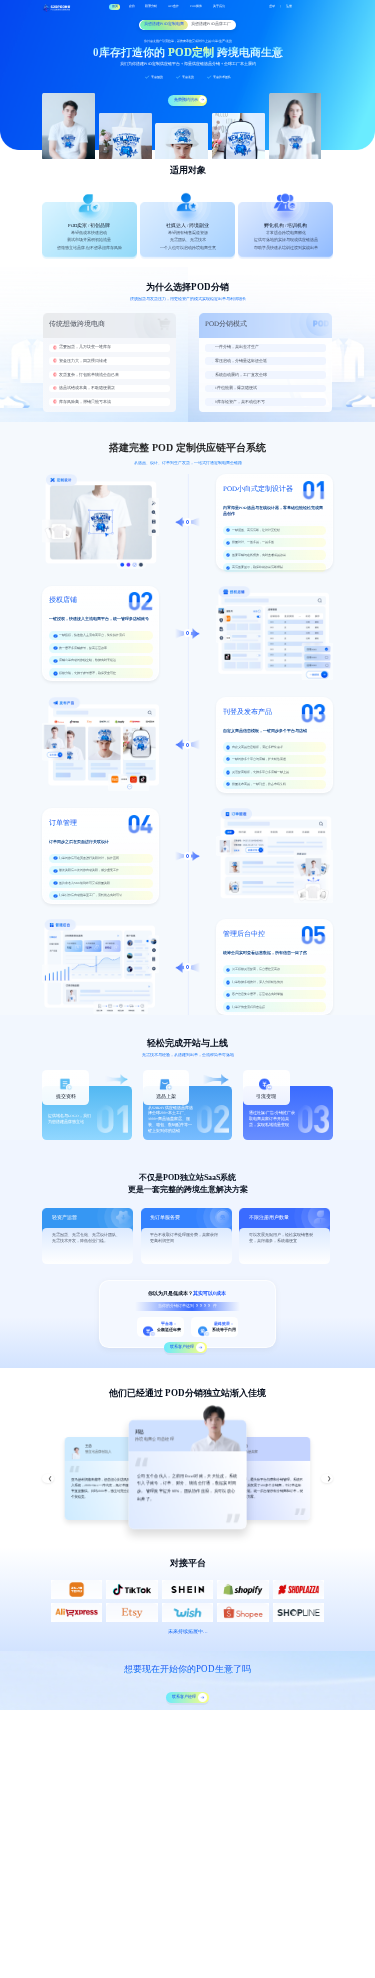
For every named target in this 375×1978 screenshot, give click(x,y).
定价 (132, 6)
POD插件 (196, 6)
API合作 (173, 6)
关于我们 (219, 6)
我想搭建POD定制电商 (164, 24)
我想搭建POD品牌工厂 (211, 24)
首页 (115, 6)
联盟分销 (151, 6)
